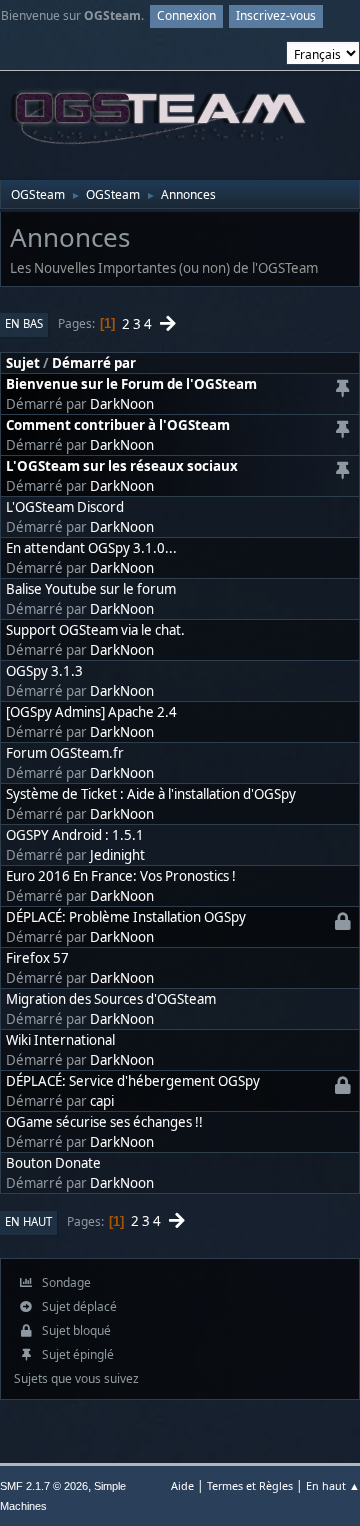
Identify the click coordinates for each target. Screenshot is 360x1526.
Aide (182, 1485)
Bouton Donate (53, 1163)
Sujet (23, 363)
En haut (28, 1221)
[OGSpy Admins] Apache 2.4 (91, 712)
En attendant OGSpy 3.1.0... (91, 548)
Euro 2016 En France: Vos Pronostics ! (121, 876)
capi (102, 1101)
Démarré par (94, 363)
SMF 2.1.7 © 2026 (44, 1486)
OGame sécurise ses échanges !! (104, 1122)
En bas (24, 323)
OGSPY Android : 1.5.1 (75, 835)
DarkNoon (122, 404)
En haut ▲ (333, 1485)
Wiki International (60, 1040)
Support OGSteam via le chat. (95, 630)
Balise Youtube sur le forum (91, 589)
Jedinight (117, 855)
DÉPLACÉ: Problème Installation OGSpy (126, 917)
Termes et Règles (250, 1485)
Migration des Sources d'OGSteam (111, 999)
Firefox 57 (37, 958)
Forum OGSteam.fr (65, 753)
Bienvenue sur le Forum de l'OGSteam (131, 384)
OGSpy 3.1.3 (44, 671)
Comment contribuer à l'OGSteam (118, 425)
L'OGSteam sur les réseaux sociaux (122, 466)
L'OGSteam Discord (65, 507)
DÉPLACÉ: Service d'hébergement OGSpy (133, 1081)
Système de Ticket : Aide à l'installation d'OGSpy (151, 794)
